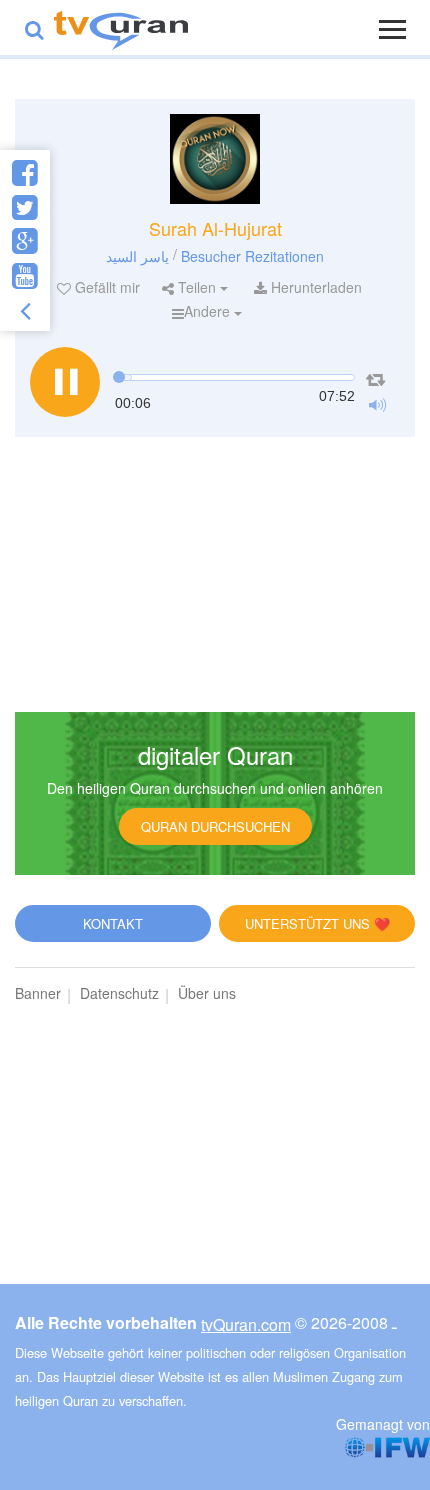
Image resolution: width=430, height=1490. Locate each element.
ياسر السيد (137, 255)
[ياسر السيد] (215, 159)
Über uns (207, 993)
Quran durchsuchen (215, 826)
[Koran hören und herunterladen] (121, 27)
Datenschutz (119, 993)
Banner (38, 993)
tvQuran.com (246, 1324)
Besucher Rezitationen (252, 255)
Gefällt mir (105, 287)
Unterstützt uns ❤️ (317, 923)
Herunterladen (314, 287)
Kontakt (113, 923)
